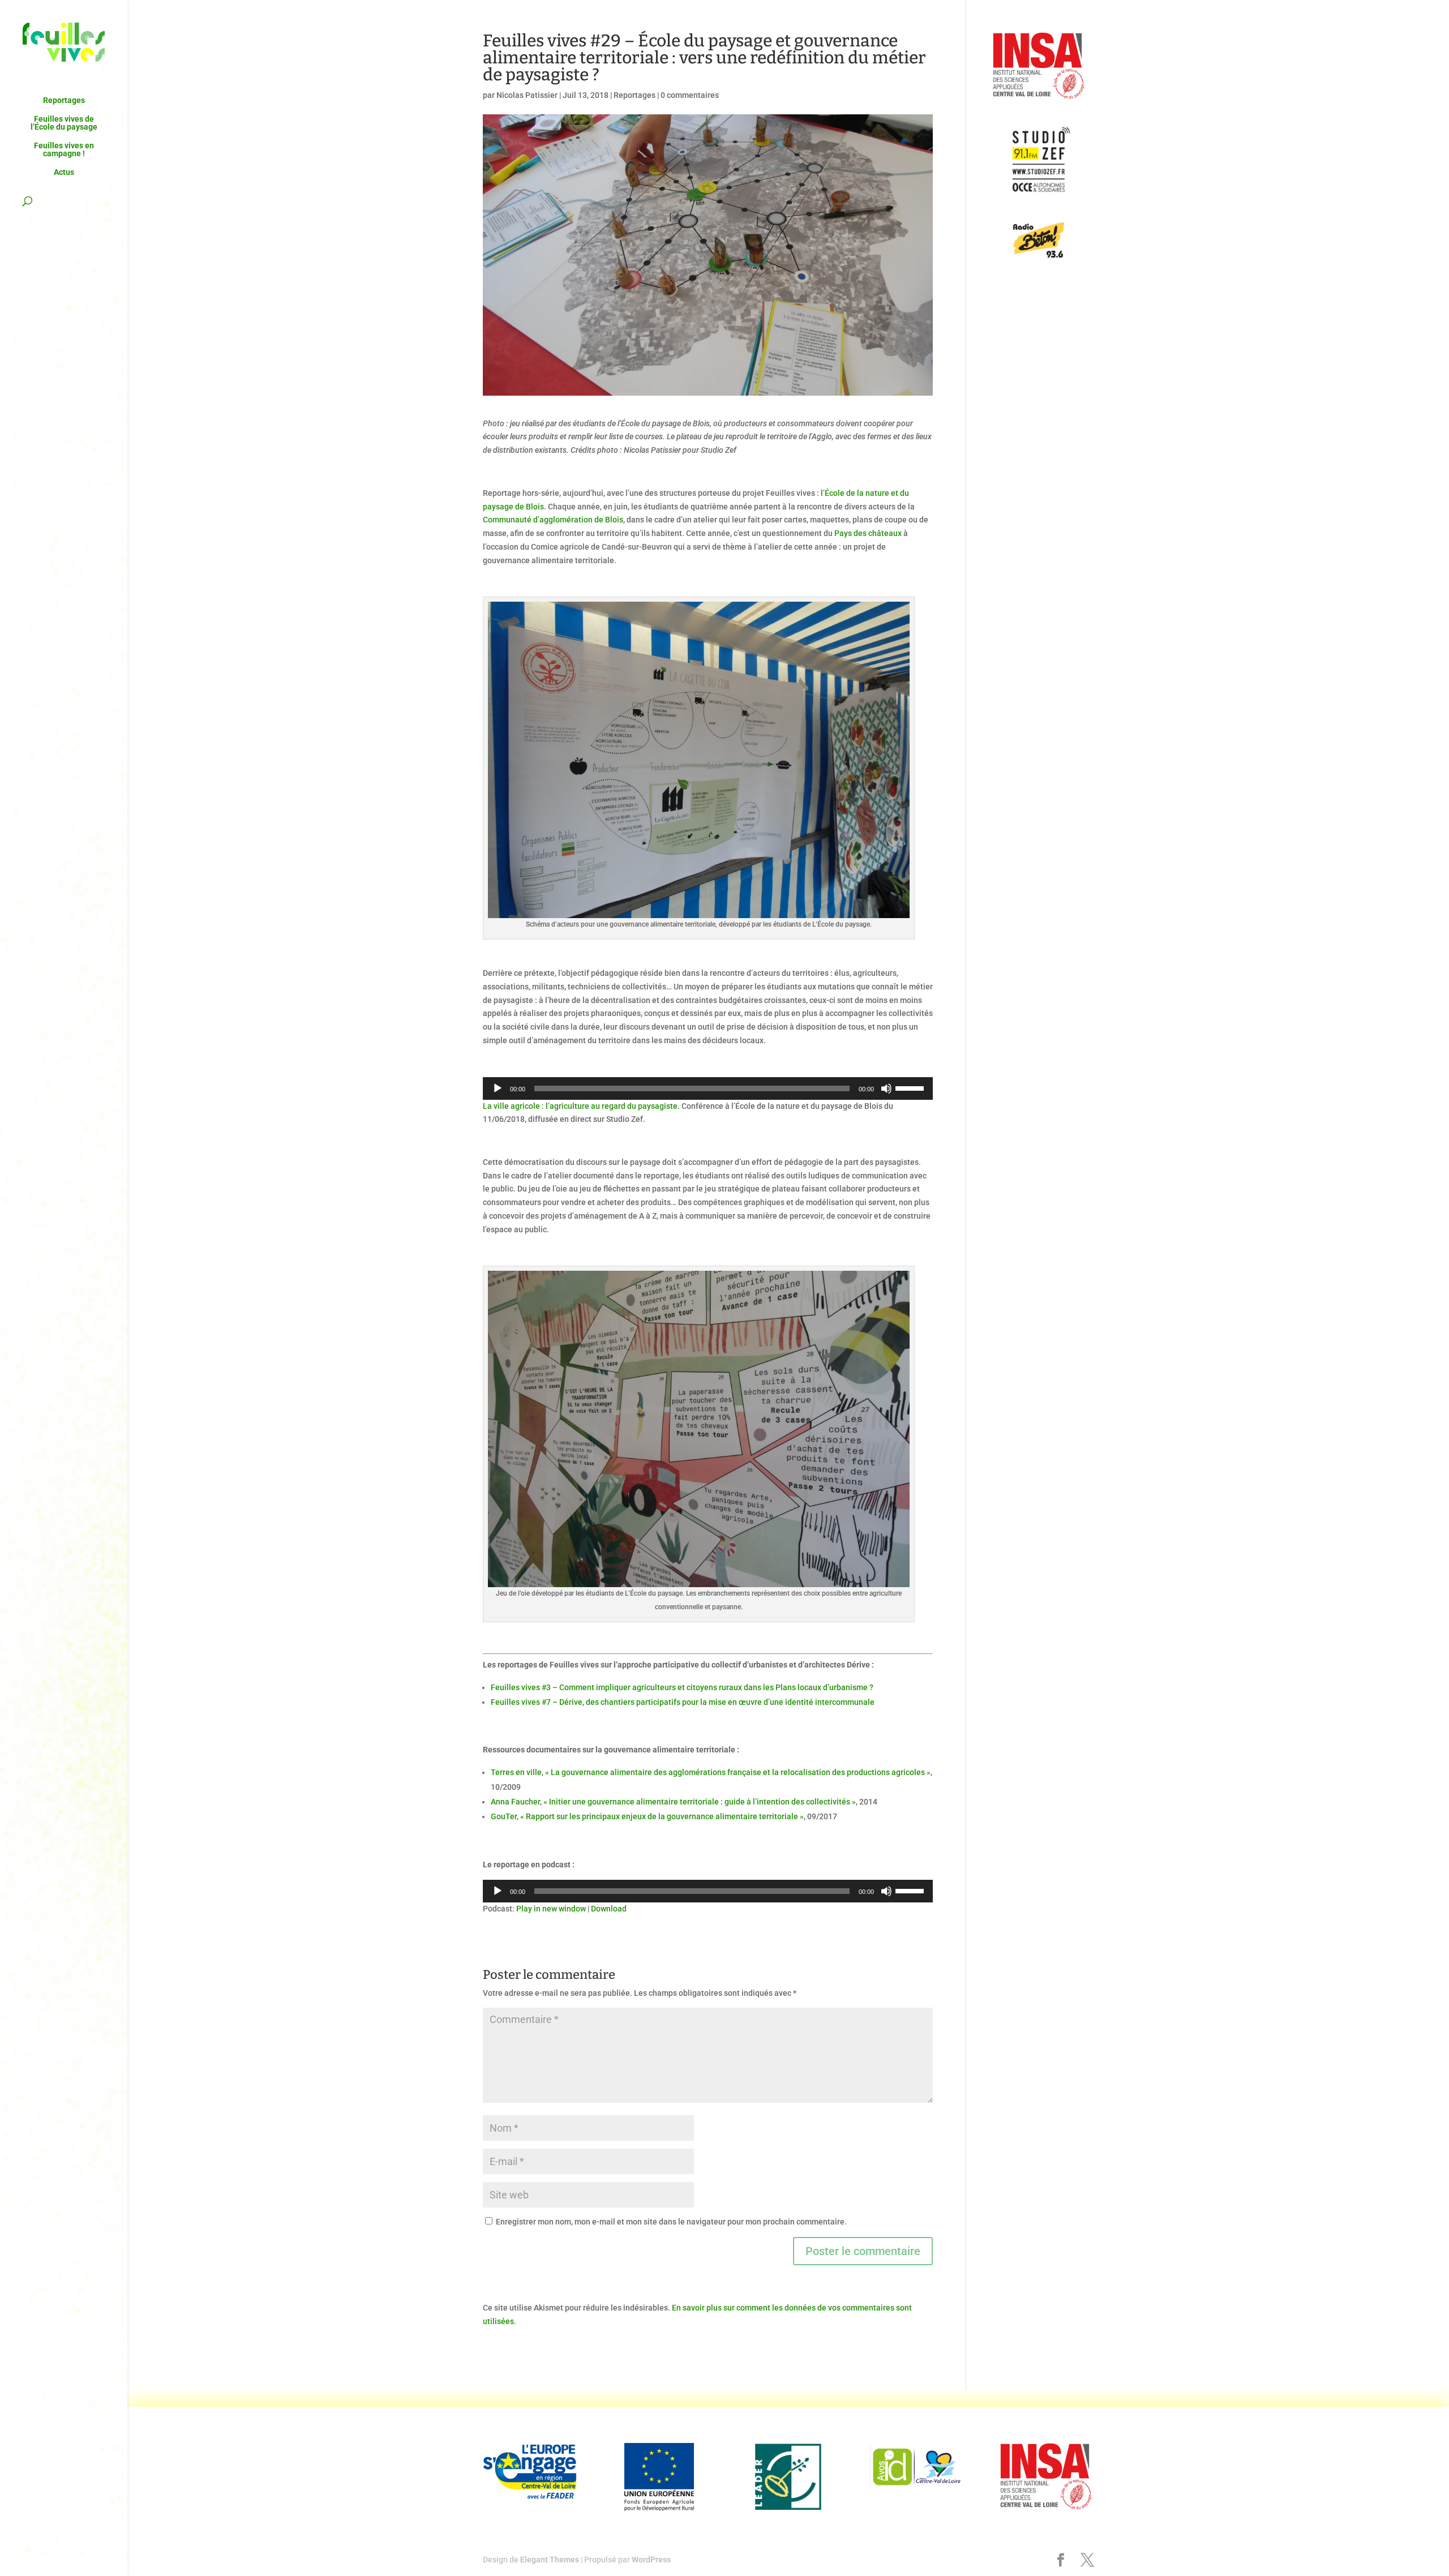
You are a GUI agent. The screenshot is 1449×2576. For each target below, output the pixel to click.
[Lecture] (498, 1088)
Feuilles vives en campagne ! (64, 150)
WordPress (651, 2560)
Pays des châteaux (868, 533)
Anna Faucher (515, 1802)
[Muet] (886, 1088)
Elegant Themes (550, 2560)
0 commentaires (690, 95)
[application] (708, 1088)
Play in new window (551, 1909)
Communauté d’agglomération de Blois (553, 520)
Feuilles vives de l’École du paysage (64, 123)
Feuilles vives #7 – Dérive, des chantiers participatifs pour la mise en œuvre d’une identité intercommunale (683, 1702)
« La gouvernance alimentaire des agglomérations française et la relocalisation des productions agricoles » (738, 1772)
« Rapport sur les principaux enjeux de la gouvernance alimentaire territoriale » (662, 1816)
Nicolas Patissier (527, 95)
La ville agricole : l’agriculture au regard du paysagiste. (581, 1106)
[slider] (911, 1087)
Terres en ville (516, 1772)
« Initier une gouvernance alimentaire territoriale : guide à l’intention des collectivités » (700, 1802)
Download (609, 1909)
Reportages (64, 100)
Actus (64, 172)
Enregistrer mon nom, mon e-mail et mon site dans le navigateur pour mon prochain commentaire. (671, 2222)
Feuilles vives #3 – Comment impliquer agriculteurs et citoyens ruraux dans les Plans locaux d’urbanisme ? (682, 1687)
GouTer (504, 1816)
